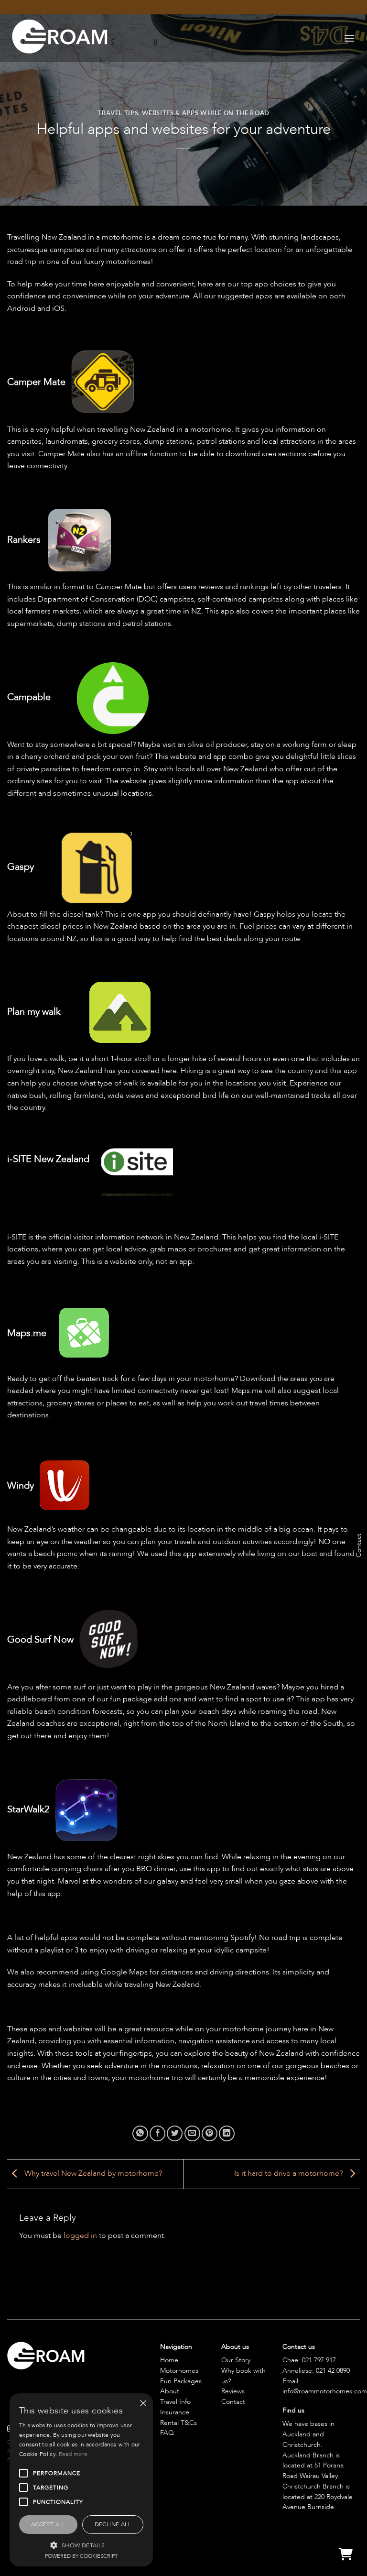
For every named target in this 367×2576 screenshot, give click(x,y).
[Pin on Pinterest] (210, 2133)
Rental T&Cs (178, 2423)
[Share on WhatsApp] (140, 2133)
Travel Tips (118, 113)
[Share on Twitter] (175, 2133)
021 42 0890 (333, 2371)
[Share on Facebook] (157, 2133)
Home (169, 2360)
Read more (73, 2454)
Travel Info (175, 2402)
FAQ (167, 2433)
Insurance (175, 2412)
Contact (233, 2402)
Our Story (236, 2360)
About (170, 2391)
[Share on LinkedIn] (227, 2133)
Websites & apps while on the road (206, 113)
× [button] (142, 2404)
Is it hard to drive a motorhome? (289, 2173)
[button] (349, 38)
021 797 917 (319, 2360)
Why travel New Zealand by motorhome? (92, 2173)
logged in (80, 2236)
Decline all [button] (113, 2524)
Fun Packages (181, 2381)
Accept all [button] (48, 2524)
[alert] (81, 2480)
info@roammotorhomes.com (325, 2391)
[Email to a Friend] (192, 2133)
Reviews (233, 2391)
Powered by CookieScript (81, 2556)
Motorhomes (179, 2371)
